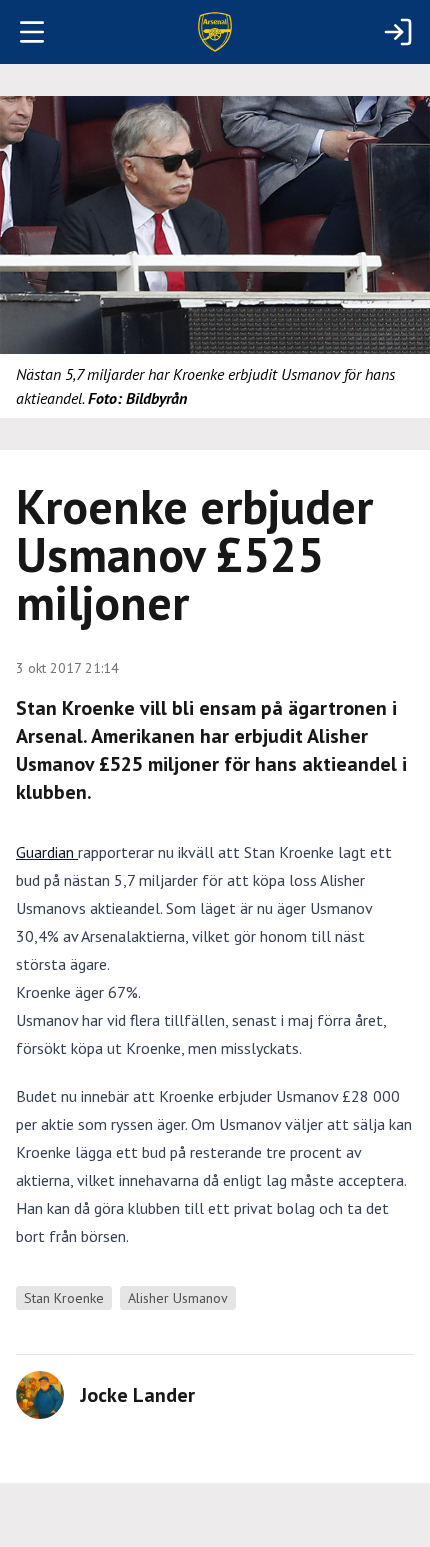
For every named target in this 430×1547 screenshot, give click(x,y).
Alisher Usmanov (178, 1298)
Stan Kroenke (64, 1298)
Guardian (47, 852)
